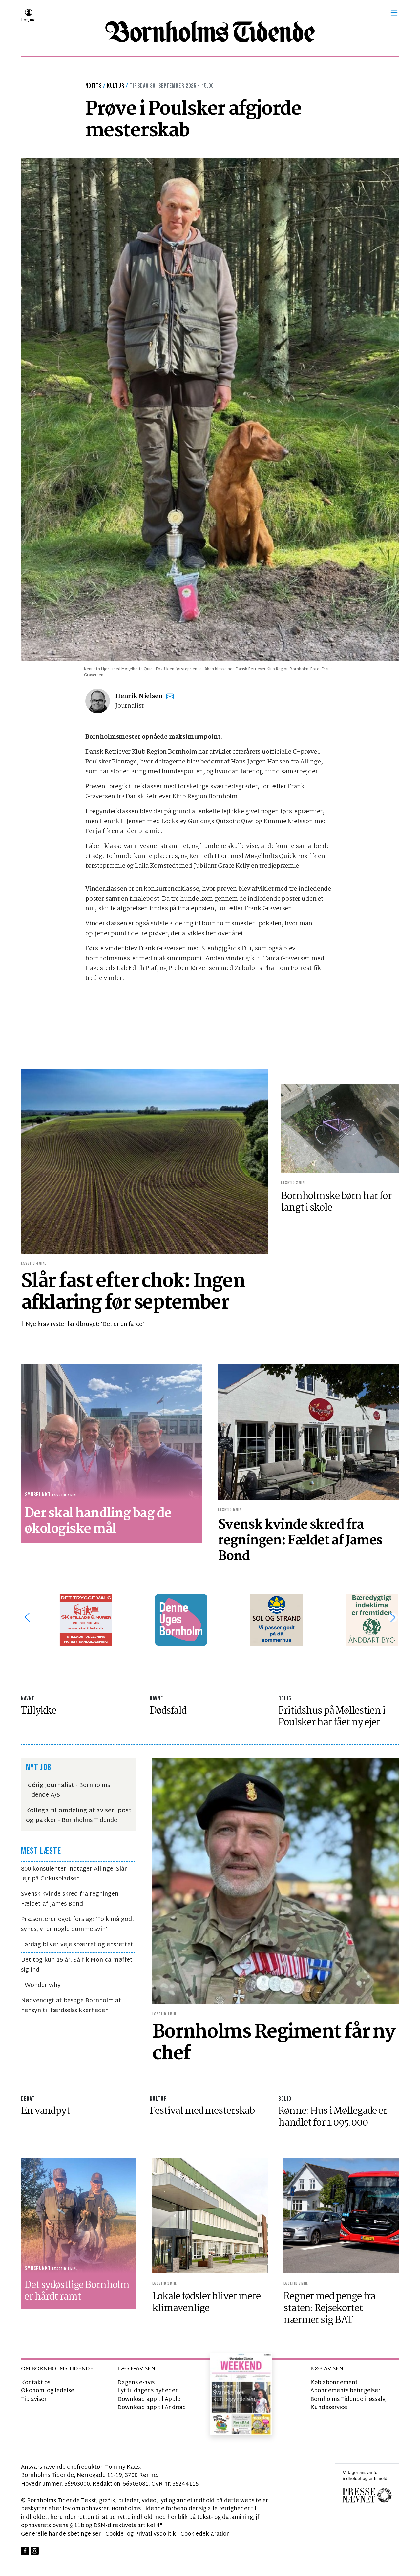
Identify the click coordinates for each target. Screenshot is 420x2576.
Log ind (28, 20)
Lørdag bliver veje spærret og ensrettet (77, 1945)
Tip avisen (34, 2399)
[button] (394, 13)
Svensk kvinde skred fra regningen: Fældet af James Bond (70, 1899)
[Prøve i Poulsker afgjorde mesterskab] (210, 410)
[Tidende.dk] (210, 32)
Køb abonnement (334, 2383)
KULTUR (158, 2099)
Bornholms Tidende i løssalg (348, 2399)
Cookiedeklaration (205, 2534)
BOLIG (285, 1699)
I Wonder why (41, 1985)
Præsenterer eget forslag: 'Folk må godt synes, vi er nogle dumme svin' (78, 1924)
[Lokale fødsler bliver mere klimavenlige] (210, 2216)
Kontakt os (36, 2383)
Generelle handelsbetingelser (61, 2534)
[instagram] (35, 2551)
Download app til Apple (149, 2399)
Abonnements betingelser (345, 2391)
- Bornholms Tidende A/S (68, 1790)
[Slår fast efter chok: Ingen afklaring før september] (144, 1161)
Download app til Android (152, 2408)
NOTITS (94, 86)
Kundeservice (329, 2408)
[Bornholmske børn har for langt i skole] (340, 1129)
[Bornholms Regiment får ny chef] (276, 1881)
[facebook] (25, 2551)
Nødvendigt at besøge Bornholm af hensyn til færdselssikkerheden (71, 2006)
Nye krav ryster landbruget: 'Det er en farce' (85, 1325)
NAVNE (28, 1699)
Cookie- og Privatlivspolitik (141, 2534)
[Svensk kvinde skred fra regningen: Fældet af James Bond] (308, 1432)
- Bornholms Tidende (79, 1816)
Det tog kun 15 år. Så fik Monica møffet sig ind (77, 1965)
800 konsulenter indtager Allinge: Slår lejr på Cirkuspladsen (74, 1874)
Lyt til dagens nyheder (147, 2391)
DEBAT (28, 2099)
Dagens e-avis (136, 2383)
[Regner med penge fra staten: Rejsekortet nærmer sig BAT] (341, 2216)
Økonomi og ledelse (48, 2391)
